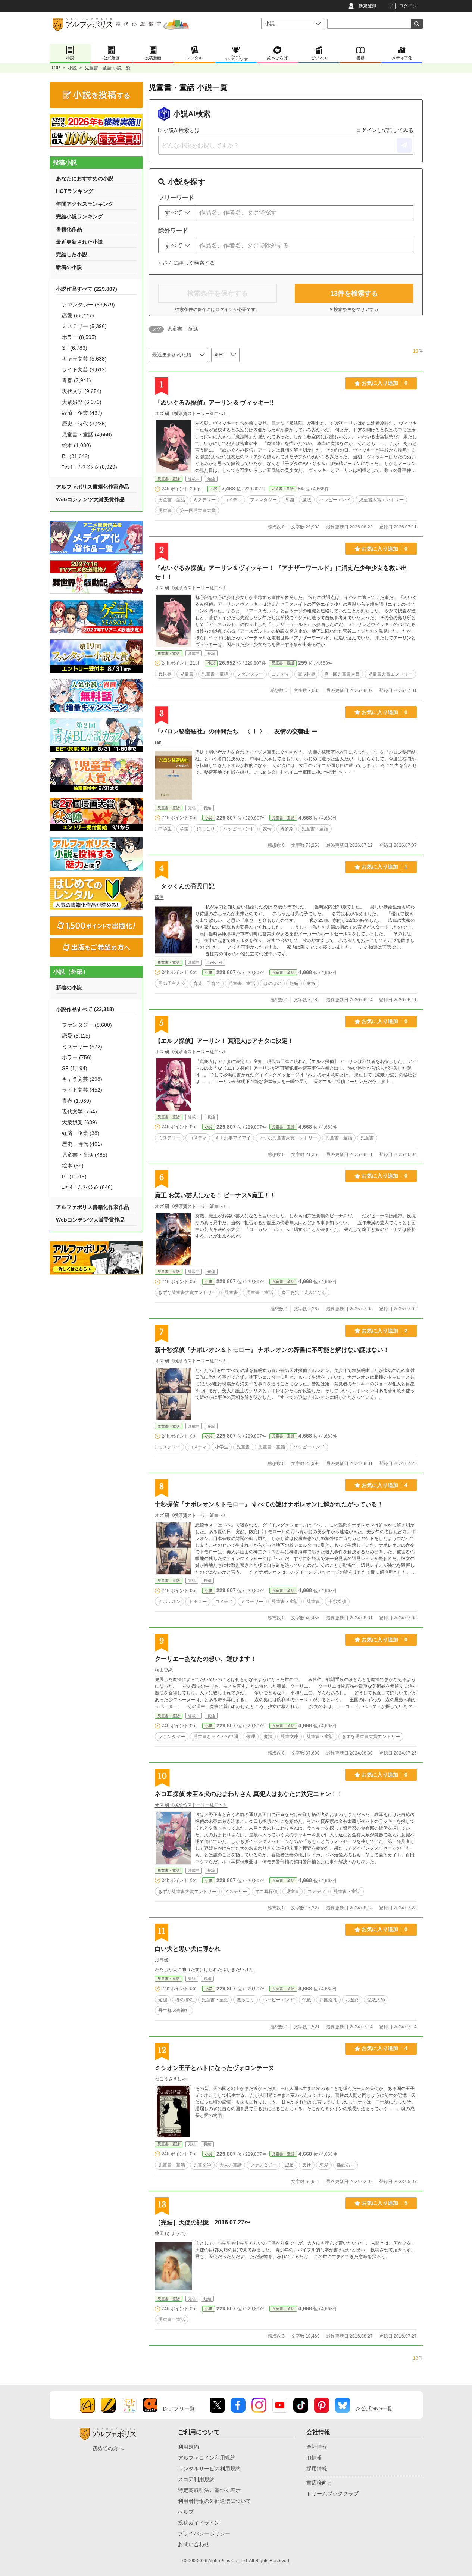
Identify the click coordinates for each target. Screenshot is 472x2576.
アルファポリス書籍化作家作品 (93, 487)
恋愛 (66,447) (78, 315)
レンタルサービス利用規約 (209, 2469)
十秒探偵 (337, 1602)
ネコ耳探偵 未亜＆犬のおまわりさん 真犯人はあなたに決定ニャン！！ (249, 1794)
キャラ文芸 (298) (82, 1079)
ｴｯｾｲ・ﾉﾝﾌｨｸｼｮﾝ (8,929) (90, 467)
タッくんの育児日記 (185, 886)
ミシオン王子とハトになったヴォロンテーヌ (215, 2068)
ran (158, 742)
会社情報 (317, 2447)
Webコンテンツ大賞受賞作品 (90, 499)
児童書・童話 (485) (85, 1155)
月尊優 (162, 1960)
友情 (267, 829)
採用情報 (317, 2469)
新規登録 (368, 6)
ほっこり (206, 829)
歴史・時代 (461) (82, 1144)
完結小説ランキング (79, 216)
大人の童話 (231, 2165)
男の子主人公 (172, 983)
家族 (311, 983)
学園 (290, 500)
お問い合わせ (194, 2544)
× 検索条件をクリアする (354, 309)
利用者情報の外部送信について (215, 2501)
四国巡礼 (328, 2000)
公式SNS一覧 (377, 2408)
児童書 (165, 511)
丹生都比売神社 (174, 2011)
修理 (251, 1737)
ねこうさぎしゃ (171, 2079)
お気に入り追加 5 (385, 2203)
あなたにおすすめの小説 (85, 178)
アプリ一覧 (182, 2408)
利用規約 (188, 2447)
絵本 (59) (73, 1166)
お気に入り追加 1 (385, 867)
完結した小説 (72, 255)
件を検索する (354, 293)
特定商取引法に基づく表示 (209, 2490)
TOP (56, 68)
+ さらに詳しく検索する (187, 263)
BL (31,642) (76, 456)
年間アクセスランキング (85, 204)
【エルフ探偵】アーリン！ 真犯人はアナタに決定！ (224, 1041)
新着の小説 (69, 267)
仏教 (307, 2000)
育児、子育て (207, 983)
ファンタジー (263, 500)
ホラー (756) (77, 1057)
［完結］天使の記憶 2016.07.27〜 (203, 2222)
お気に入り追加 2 (385, 1331)
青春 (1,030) (76, 1101)
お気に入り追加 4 (385, 1485)
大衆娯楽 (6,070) (82, 402)
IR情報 (314, 2458)
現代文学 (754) (79, 1111)
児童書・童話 (169, 479)
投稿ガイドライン (199, 2523)
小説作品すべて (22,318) (85, 1009)
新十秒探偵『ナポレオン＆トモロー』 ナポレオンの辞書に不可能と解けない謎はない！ (272, 1350)
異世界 (165, 674)
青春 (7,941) (76, 380)
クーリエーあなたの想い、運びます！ (206, 1659)
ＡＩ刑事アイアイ (233, 1138)
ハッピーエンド (335, 500)
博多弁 (287, 829)
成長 (290, 2165)
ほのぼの (272, 983)
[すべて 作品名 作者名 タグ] (177, 213)
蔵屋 (159, 897)
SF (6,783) (75, 348)
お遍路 (352, 2000)
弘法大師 (376, 2000)
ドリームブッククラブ (332, 2494)
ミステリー (204, 500)
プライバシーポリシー (204, 2533)
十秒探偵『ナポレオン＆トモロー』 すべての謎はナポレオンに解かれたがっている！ (269, 1504)
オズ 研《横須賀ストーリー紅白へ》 (191, 414)
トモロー (198, 1602)
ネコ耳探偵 (266, 1892)
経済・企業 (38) (81, 1133)
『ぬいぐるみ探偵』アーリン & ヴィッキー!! (214, 403)
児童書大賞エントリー (381, 500)
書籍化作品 (69, 229)
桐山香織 (164, 1670)
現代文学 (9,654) (82, 391)
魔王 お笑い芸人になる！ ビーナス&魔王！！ (215, 1195)
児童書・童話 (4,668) (87, 434)
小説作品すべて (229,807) (87, 289)
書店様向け (319, 2483)
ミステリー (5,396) (84, 326)
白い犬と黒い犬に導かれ (188, 1949)
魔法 (307, 500)
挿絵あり (346, 2165)
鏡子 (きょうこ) (170, 2233)
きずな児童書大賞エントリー (288, 1138)
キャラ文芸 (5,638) (84, 359)
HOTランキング (75, 191)
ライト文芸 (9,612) (84, 369)
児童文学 (202, 2165)
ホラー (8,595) (79, 337)
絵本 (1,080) (76, 445)
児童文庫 (290, 1737)
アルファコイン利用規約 (207, 2458)
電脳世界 (307, 674)
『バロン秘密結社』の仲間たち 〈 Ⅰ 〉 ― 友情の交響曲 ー (236, 731)
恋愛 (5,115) (76, 1036)
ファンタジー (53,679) (88, 305)
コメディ (233, 500)
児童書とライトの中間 (216, 1737)
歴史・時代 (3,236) (84, 424)
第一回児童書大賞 (198, 511)
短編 (294, 983)
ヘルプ (186, 2512)
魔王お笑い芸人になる (304, 1292)
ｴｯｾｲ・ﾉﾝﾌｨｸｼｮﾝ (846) (87, 1187)
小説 (72, 68)
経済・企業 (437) (82, 413)
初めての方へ (108, 2448)
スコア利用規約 (196, 2479)
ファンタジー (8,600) (87, 1025)
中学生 (165, 829)
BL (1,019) (74, 1176)
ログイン (408, 6)
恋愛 (324, 2165)
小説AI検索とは (182, 130)
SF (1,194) (75, 1068)
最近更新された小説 (79, 242)
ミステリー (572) (82, 1047)
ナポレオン (169, 1602)
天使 (307, 2165)
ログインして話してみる (385, 130)
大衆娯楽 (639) (79, 1122)
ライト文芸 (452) (82, 1090)
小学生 (222, 1447)
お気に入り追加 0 (385, 383)
